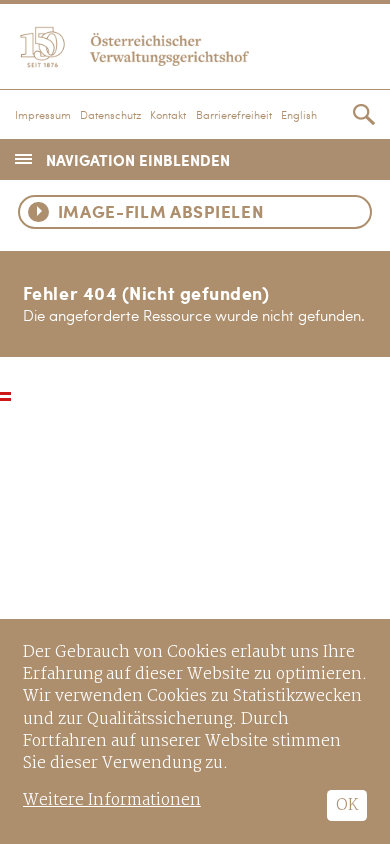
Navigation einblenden (138, 159)
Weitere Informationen (112, 800)
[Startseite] (195, 44)
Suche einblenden (364, 114)
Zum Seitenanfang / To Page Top (5, 396)
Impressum (43, 116)
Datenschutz (110, 116)
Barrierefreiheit (234, 116)
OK (347, 805)
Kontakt (168, 116)
